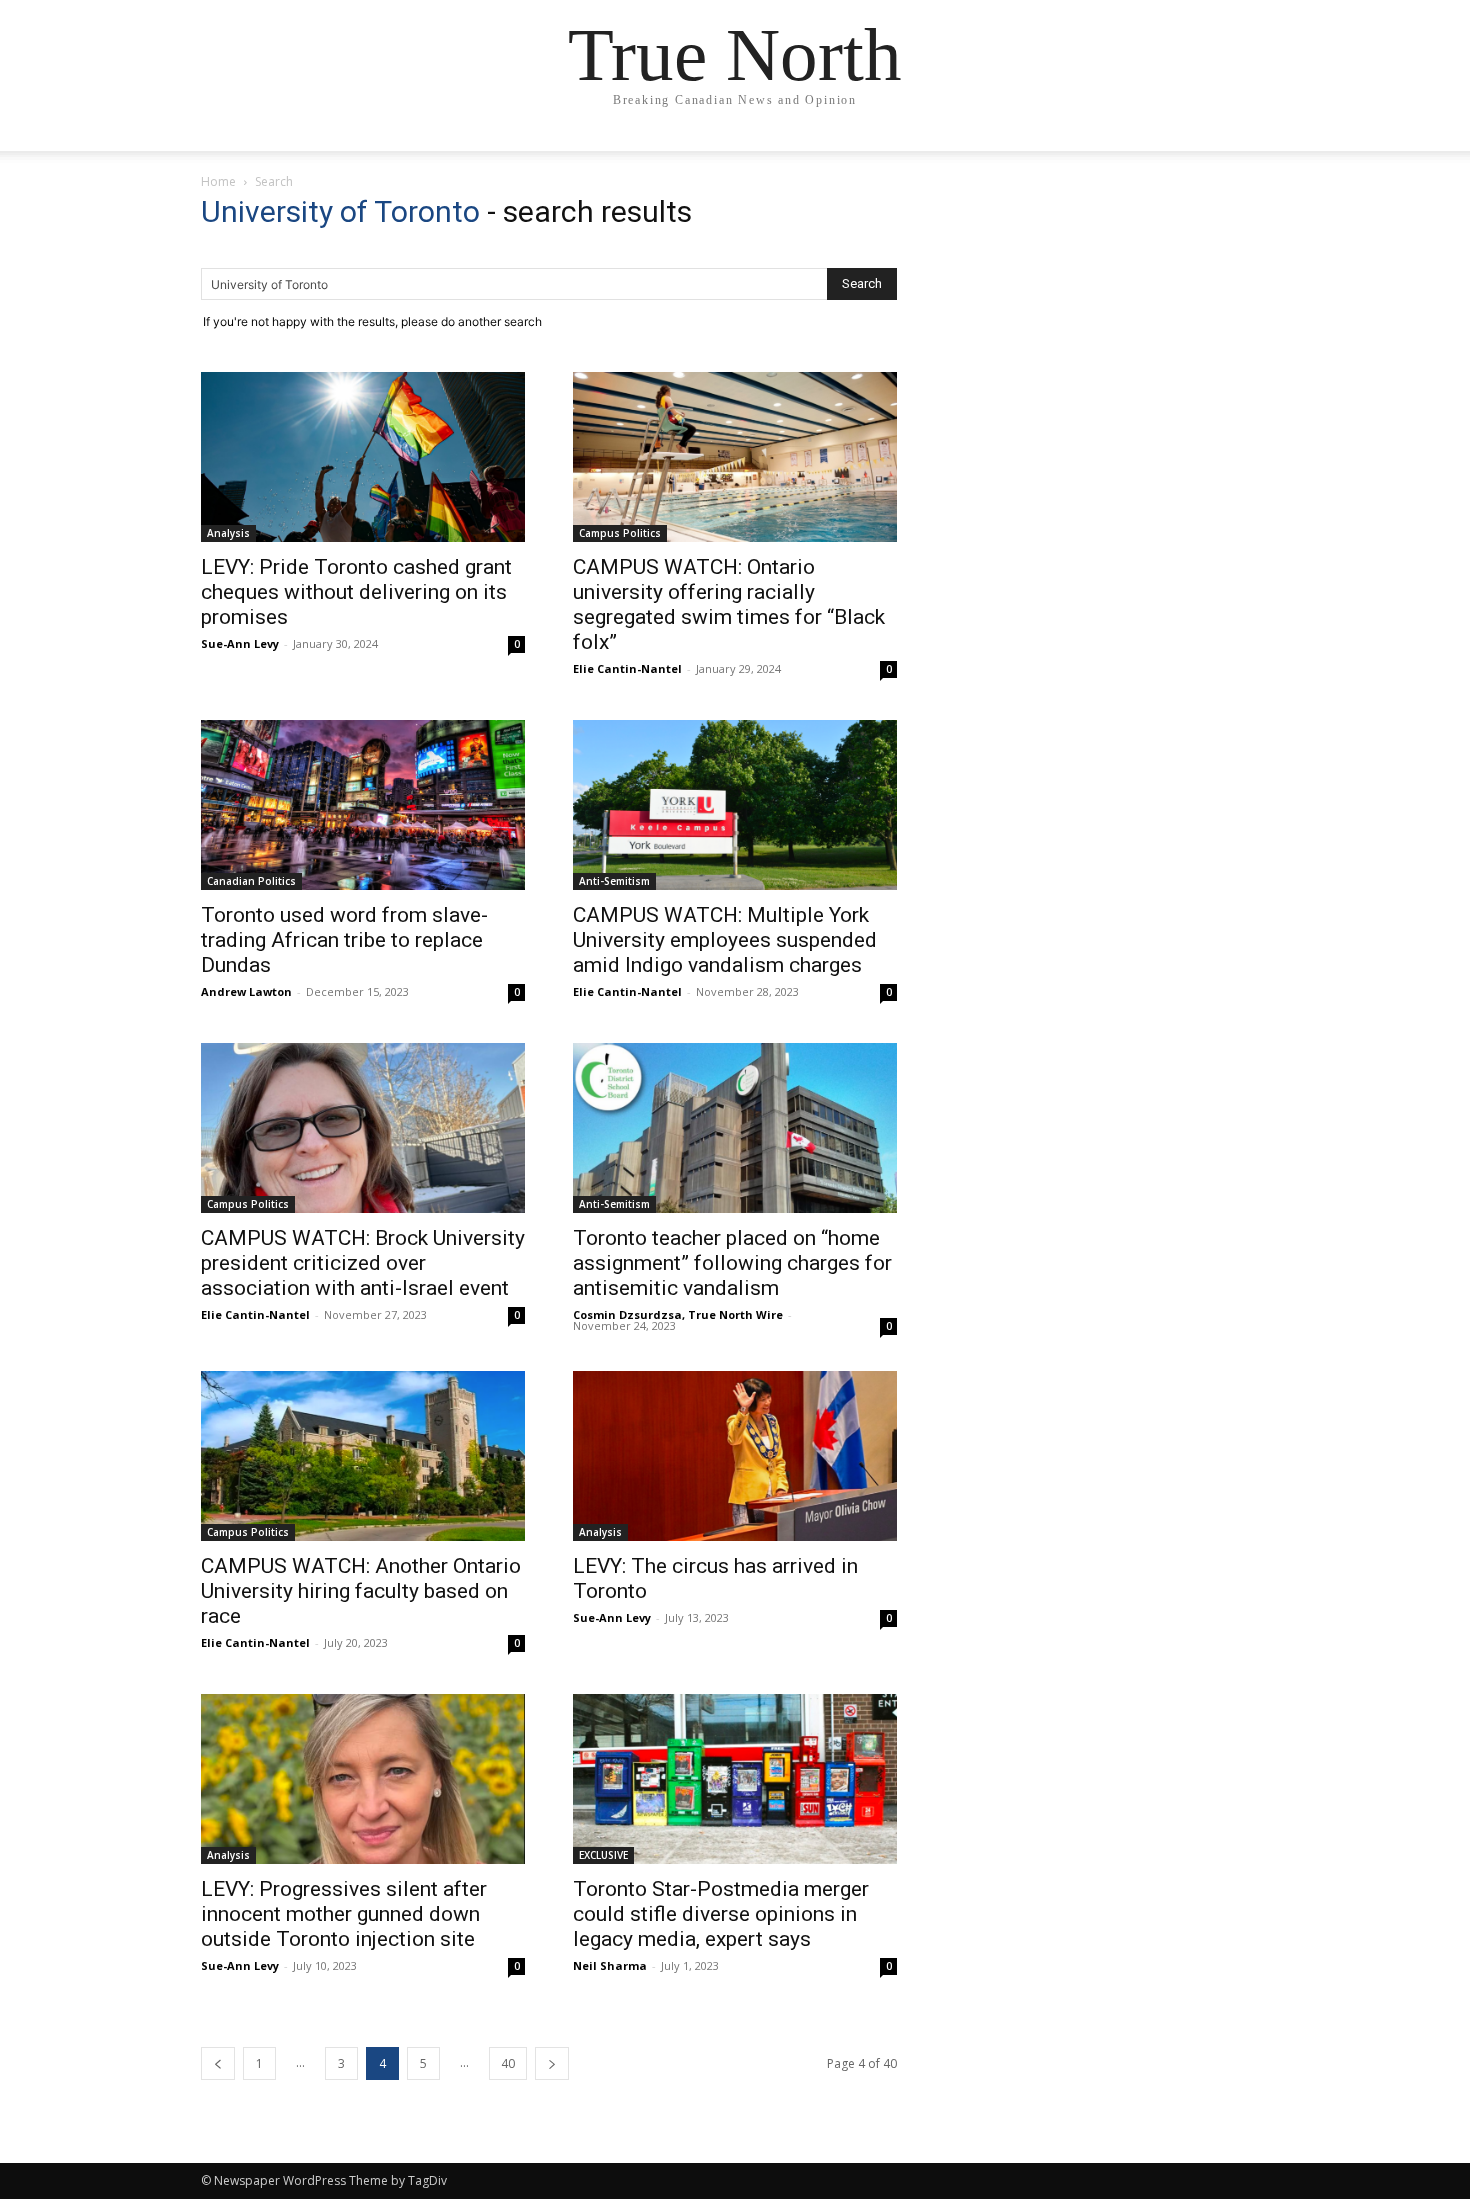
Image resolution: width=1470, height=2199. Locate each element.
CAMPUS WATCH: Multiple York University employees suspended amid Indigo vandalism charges (725, 940)
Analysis (228, 533)
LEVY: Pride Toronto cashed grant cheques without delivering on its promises (356, 592)
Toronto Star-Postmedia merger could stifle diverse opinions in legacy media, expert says (721, 1914)
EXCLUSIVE (603, 1855)
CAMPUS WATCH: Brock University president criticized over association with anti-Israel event (363, 1263)
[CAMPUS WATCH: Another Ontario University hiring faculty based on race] (363, 1456)
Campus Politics (620, 533)
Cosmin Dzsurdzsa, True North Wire (678, 1314)
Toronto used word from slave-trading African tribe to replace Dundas (344, 940)
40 (508, 2063)
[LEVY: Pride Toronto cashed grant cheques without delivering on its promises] (363, 457)
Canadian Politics (251, 881)
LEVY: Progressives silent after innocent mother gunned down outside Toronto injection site (344, 1914)
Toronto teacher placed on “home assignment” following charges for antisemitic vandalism (732, 1263)
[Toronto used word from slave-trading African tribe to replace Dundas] (363, 805)
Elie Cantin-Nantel (627, 668)
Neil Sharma (610, 1965)
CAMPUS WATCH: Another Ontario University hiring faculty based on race (361, 1591)
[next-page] (552, 2063)
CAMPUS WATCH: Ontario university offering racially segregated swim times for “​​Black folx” (729, 604)
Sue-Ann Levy (240, 643)
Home (218, 181)
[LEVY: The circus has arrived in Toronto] (735, 1456)
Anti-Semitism (614, 881)
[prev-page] (218, 2063)
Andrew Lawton (246, 991)
